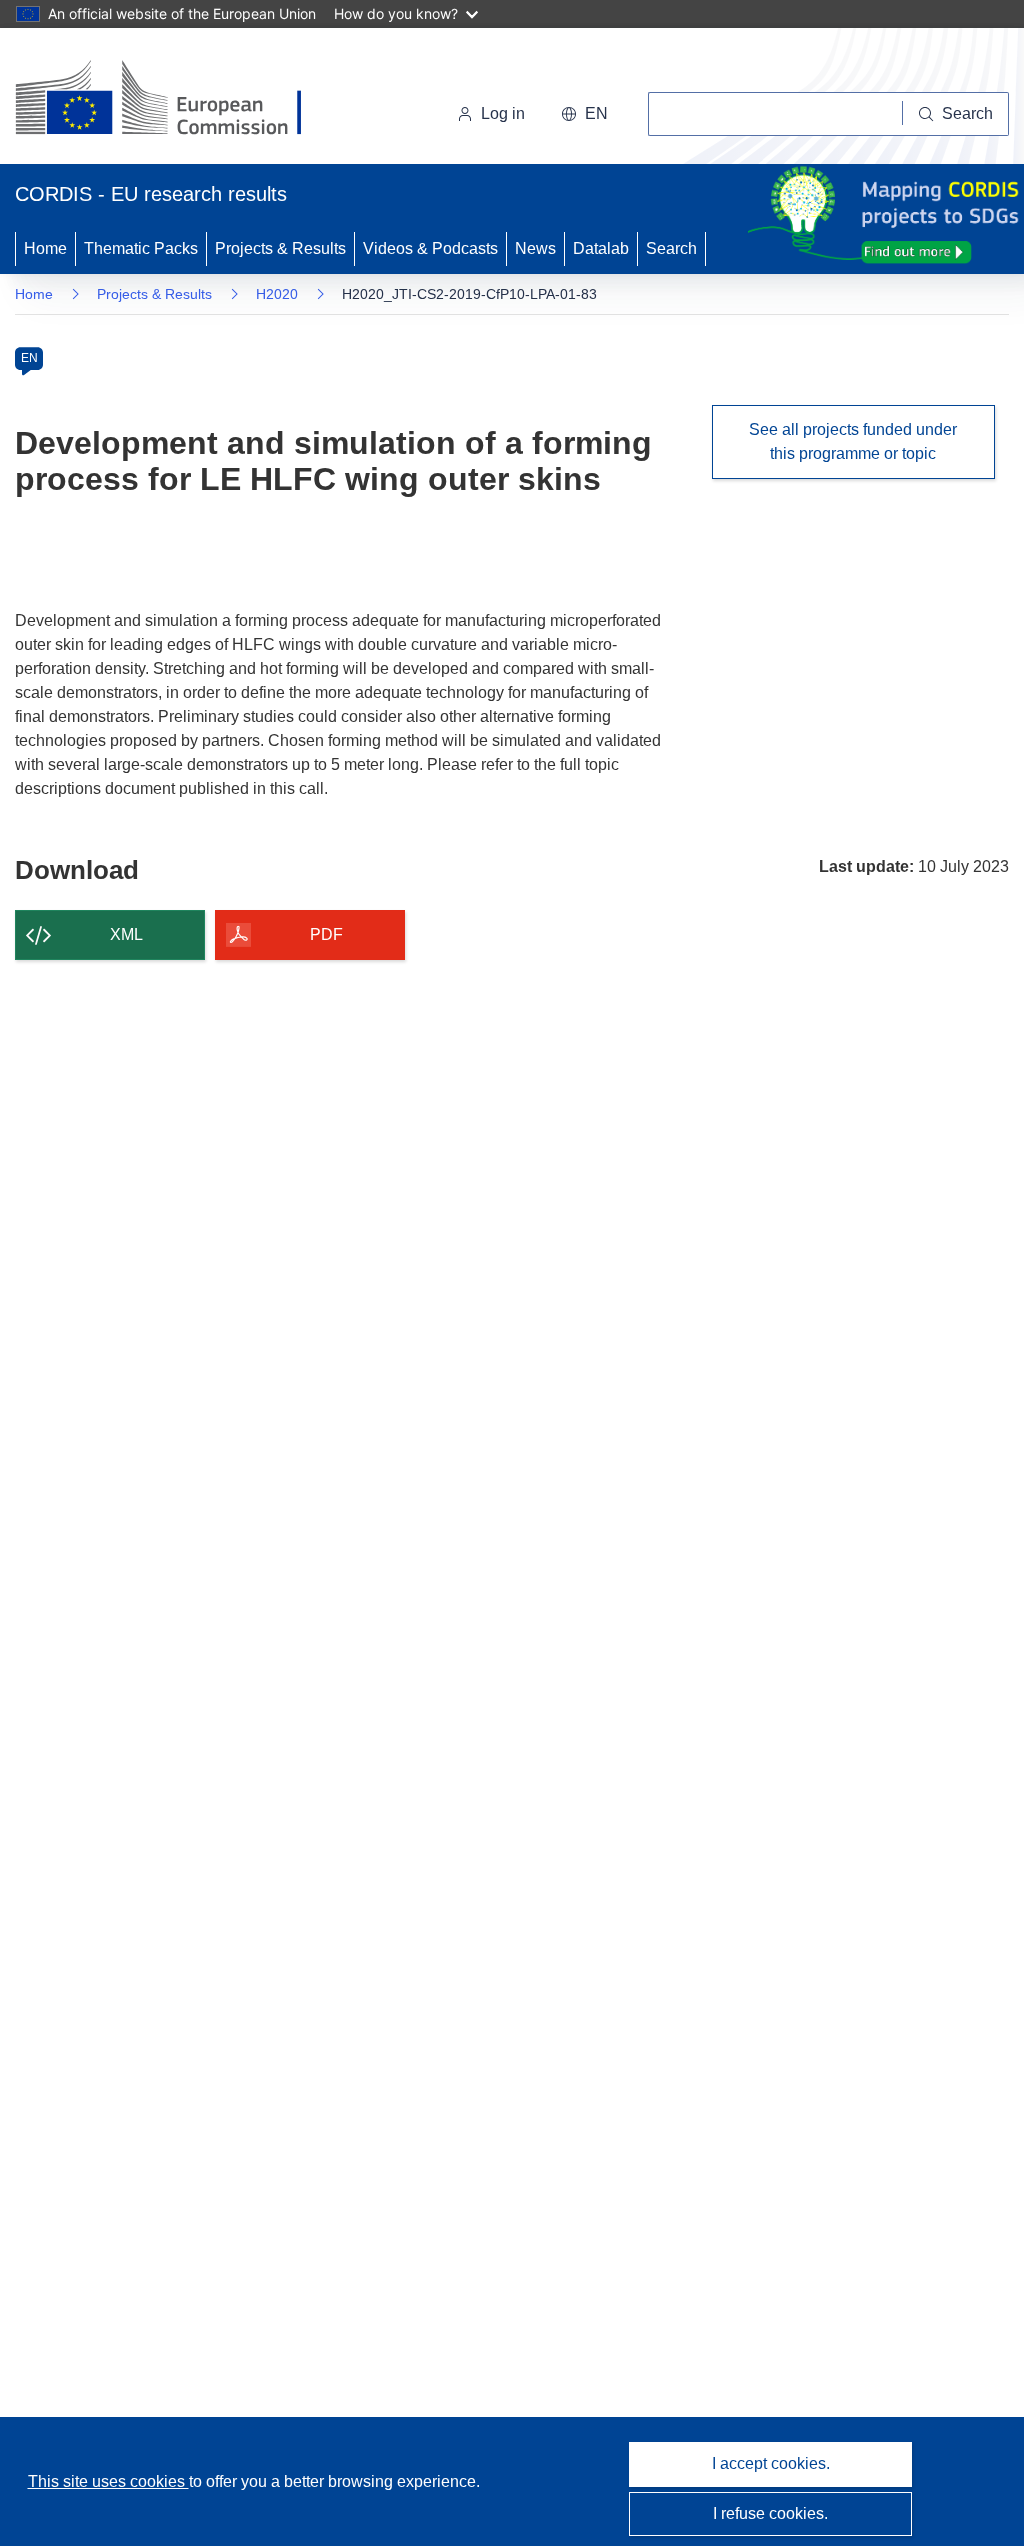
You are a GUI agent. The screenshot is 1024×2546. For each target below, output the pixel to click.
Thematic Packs (141, 248)
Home (45, 248)
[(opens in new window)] (176, 100)
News (535, 248)
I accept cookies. (771, 2463)
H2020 (277, 294)
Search (671, 248)
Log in (503, 113)
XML (126, 934)
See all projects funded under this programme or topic (853, 441)
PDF (326, 934)
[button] (584, 114)
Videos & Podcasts (430, 248)
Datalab (601, 248)
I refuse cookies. (770, 2513)
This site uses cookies (108, 2481)
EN (29, 358)
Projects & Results (280, 248)
